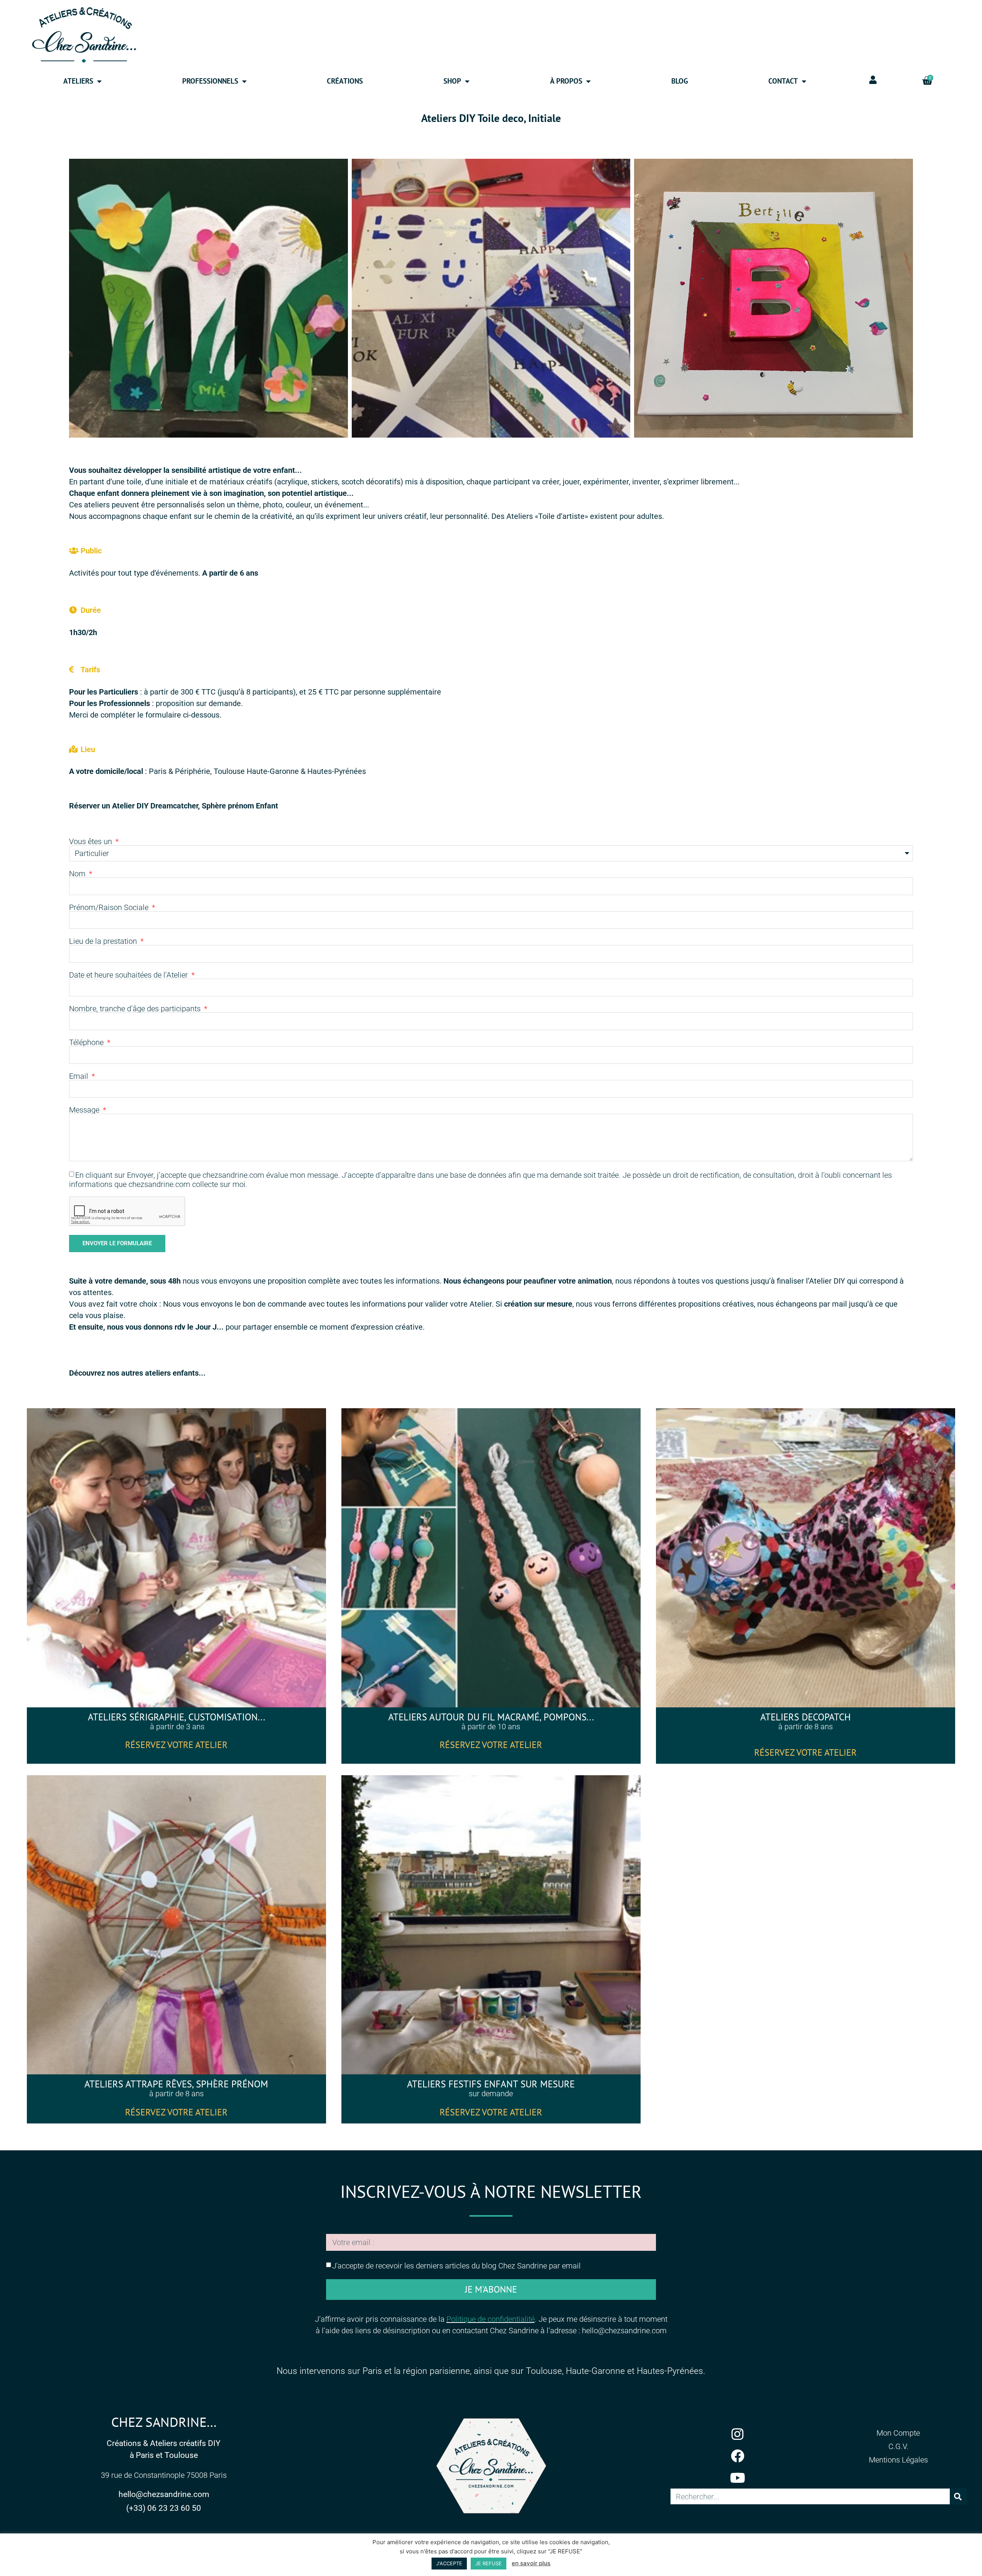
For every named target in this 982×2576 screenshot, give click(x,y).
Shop (452, 81)
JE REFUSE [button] (489, 2563)
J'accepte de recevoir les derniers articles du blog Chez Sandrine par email (456, 2265)
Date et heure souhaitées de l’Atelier (129, 975)
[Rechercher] (958, 2496)
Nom (78, 874)
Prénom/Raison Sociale (110, 907)
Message (85, 1110)
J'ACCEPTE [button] (449, 2563)
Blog (680, 81)
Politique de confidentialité (491, 2319)
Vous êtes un (91, 841)
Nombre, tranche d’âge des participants (136, 1009)
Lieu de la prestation (104, 941)
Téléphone (87, 1042)
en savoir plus (531, 2563)
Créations (345, 81)
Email (80, 1076)
